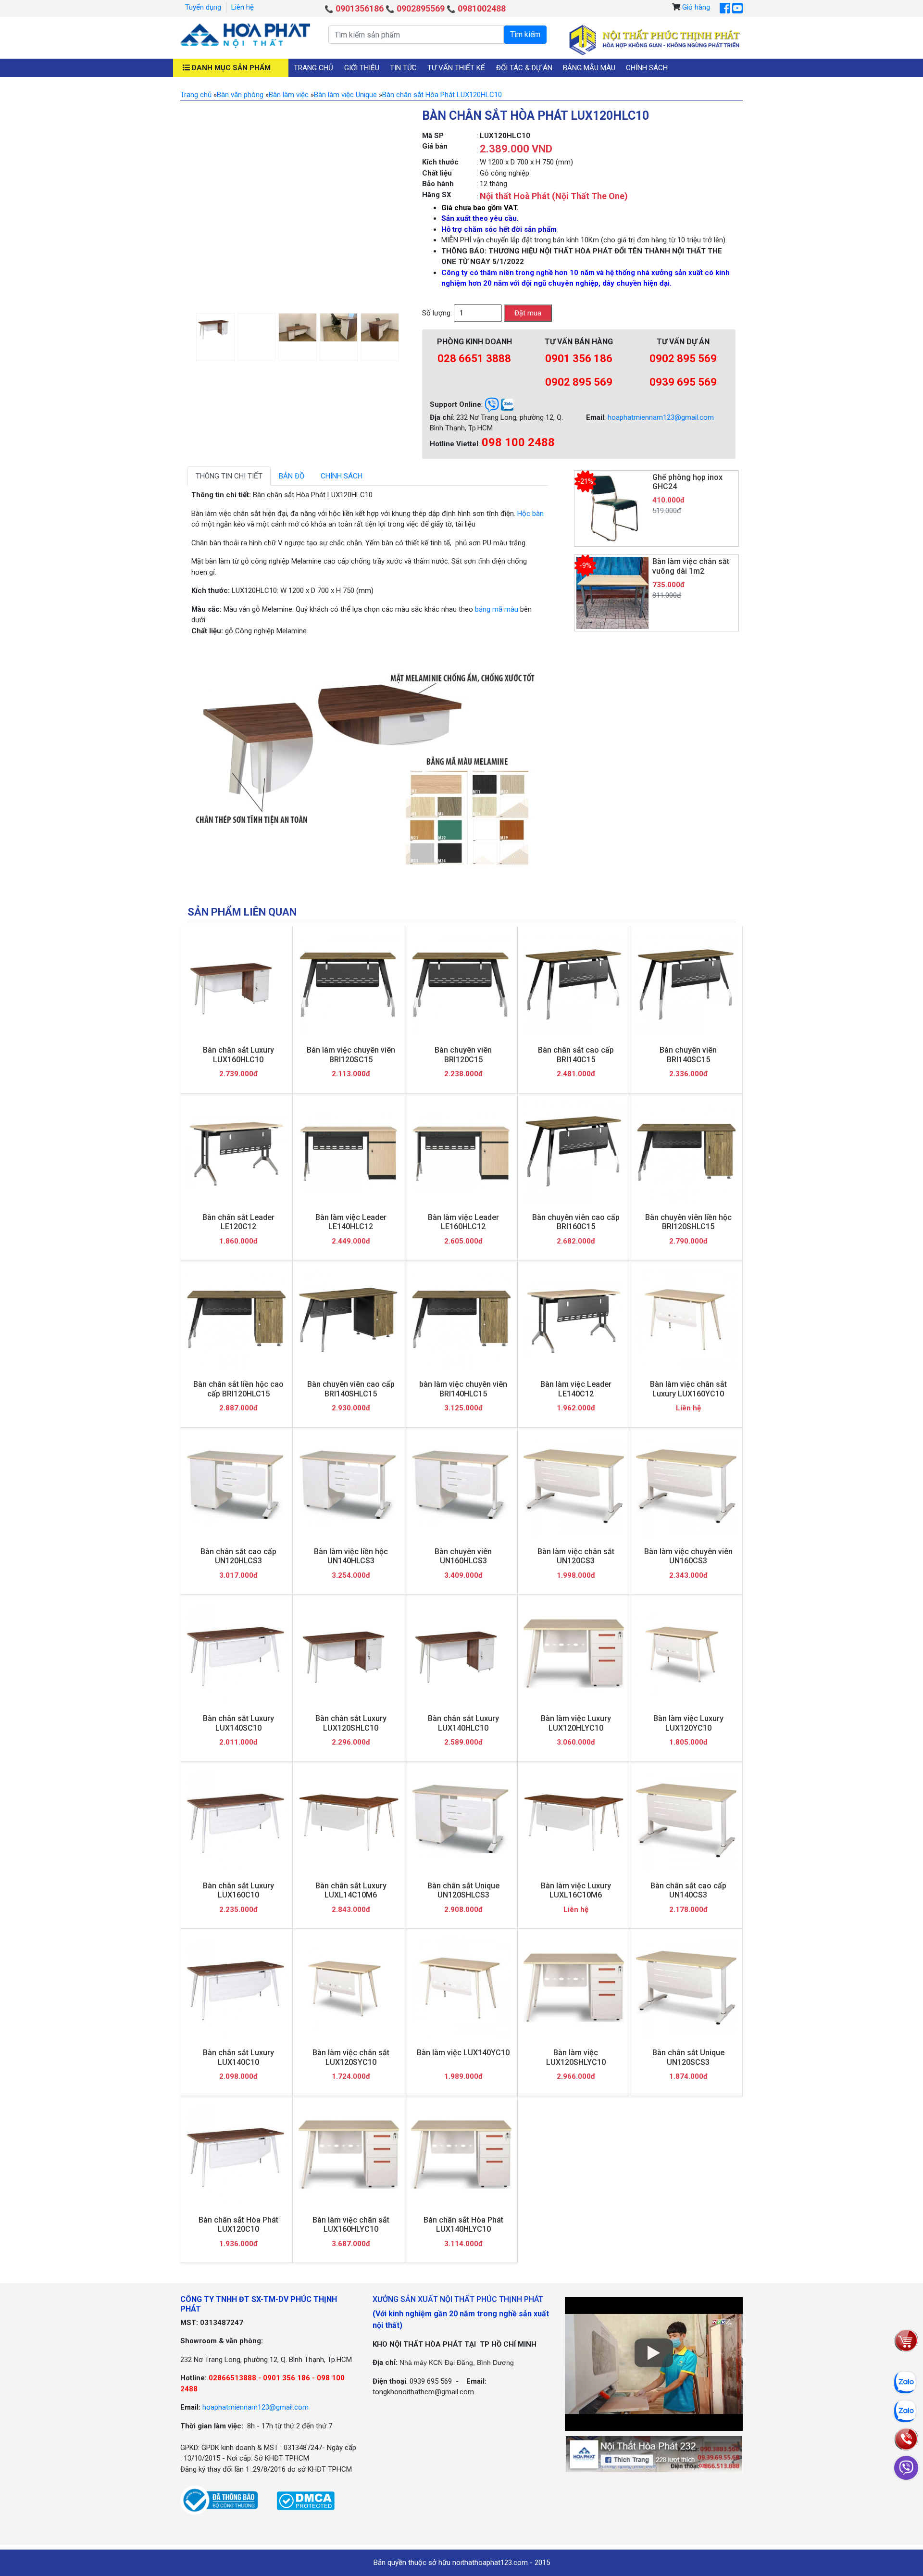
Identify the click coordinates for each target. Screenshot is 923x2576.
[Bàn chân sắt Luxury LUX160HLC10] (236, 985)
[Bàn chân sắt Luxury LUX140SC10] (236, 1653)
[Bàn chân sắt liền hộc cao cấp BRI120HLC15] (236, 1319)
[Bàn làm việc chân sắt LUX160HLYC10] (349, 2155)
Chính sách (647, 68)
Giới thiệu (362, 68)
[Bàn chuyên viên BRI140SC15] (686, 985)
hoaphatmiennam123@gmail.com (661, 417)
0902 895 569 (579, 382)
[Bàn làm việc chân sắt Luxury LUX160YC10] (686, 1319)
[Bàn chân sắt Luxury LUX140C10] (236, 1988)
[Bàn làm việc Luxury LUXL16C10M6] (574, 1820)
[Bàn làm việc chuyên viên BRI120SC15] (349, 985)
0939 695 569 (683, 382)
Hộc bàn (530, 514)
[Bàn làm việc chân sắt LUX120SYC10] (349, 1988)
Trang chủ (313, 68)
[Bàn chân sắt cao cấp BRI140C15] (574, 985)
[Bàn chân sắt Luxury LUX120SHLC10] (349, 1653)
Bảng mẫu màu (589, 68)
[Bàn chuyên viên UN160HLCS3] (461, 1486)
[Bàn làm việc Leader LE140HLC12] (349, 1152)
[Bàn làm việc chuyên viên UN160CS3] (686, 1486)
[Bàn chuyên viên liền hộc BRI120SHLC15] (686, 1152)
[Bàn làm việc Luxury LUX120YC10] (686, 1653)
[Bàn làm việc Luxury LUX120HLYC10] (574, 1653)
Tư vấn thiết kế (456, 68)
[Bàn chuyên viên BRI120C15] (461, 985)
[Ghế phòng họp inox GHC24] (612, 508)
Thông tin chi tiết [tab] (229, 476)
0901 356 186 (579, 358)
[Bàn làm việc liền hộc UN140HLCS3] (349, 1486)
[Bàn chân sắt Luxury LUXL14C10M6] (349, 1820)
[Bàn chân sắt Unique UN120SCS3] (686, 1988)
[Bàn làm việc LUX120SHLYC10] (574, 1988)
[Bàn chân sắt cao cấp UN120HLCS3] (236, 1486)
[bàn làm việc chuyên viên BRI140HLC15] (461, 1319)
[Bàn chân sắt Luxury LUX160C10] (236, 1820)
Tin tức (403, 68)
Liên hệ (243, 7)
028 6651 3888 (474, 358)
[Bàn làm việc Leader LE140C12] (574, 1319)
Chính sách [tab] (342, 476)
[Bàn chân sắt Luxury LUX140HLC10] (461, 1653)
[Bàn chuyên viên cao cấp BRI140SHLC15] (349, 1319)
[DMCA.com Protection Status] (306, 2500)
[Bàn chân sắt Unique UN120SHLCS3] (461, 1821)
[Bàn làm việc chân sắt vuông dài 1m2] (612, 592)
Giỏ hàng (696, 7)
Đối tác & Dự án (524, 68)
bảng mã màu (497, 609)
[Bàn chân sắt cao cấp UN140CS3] (686, 1820)
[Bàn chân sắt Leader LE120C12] (236, 1152)
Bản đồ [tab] (292, 476)
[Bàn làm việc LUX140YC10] (461, 1988)
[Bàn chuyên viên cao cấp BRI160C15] (574, 1152)
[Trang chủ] (245, 36)
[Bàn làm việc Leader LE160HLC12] (461, 1152)
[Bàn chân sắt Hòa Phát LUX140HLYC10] (461, 2155)
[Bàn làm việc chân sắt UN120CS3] (574, 1486)
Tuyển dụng (203, 7)
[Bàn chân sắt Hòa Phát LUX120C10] (236, 2155)
